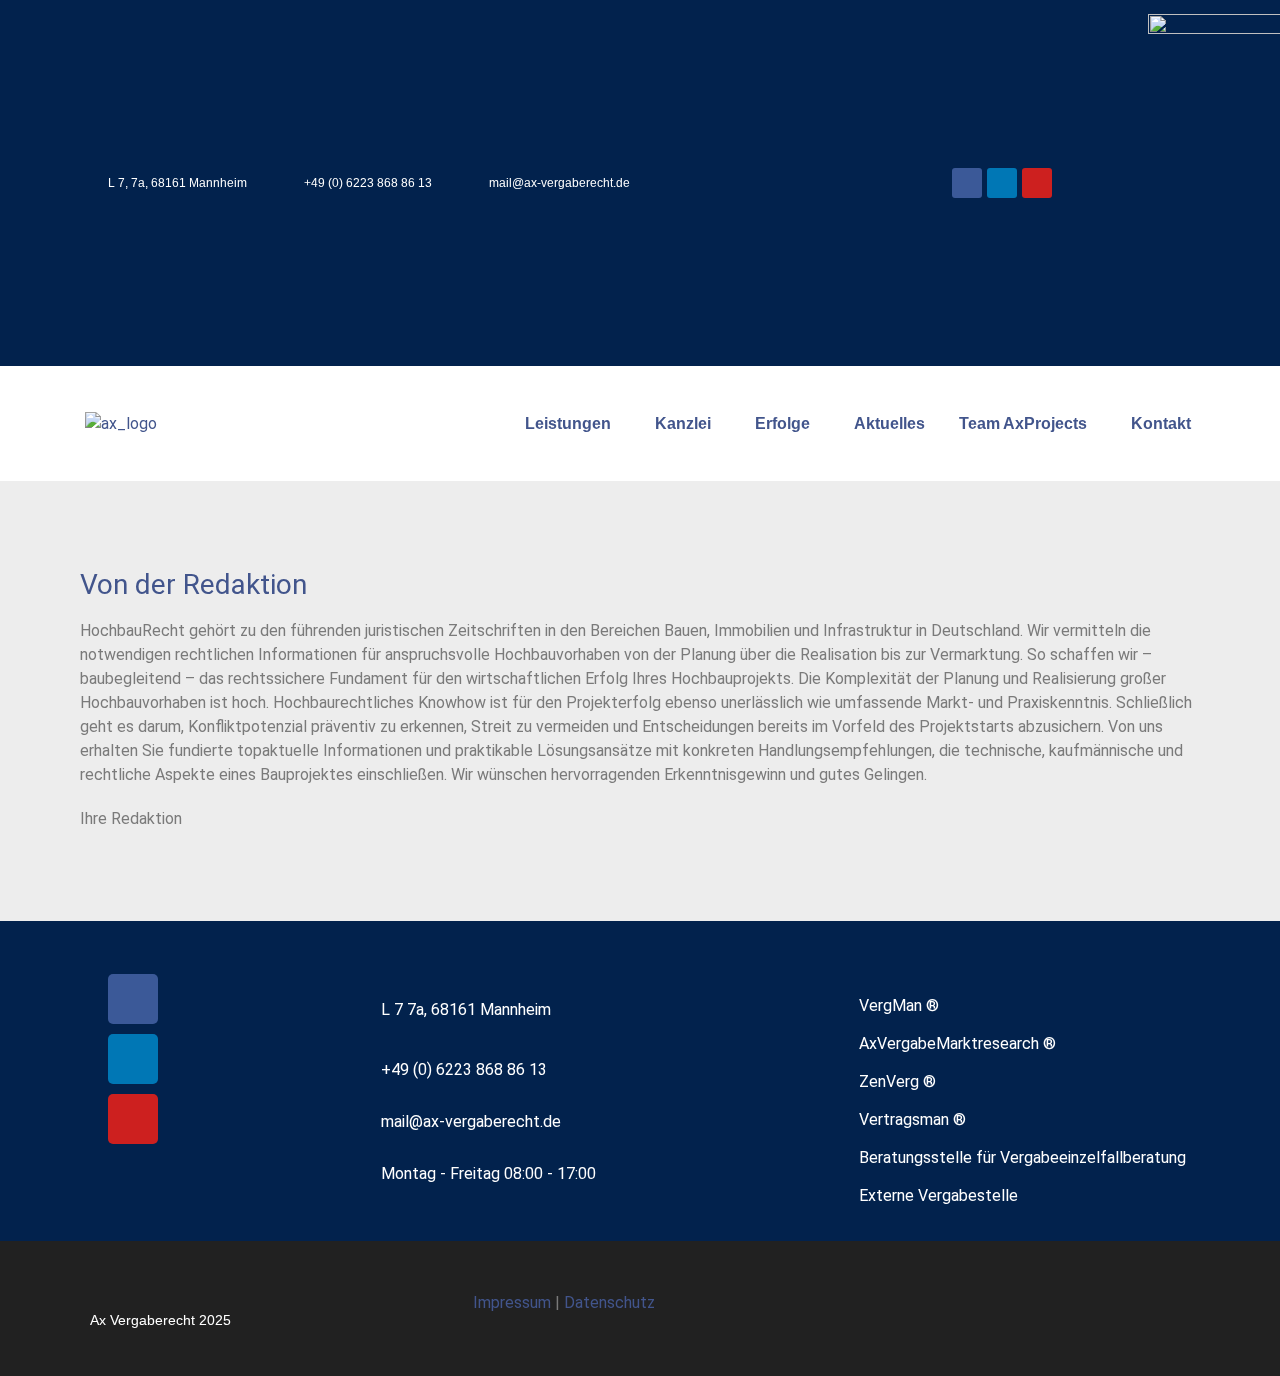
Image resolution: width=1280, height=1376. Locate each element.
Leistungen (568, 423)
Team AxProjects (1023, 423)
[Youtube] (1037, 183)
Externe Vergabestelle (938, 1195)
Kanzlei (683, 423)
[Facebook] (967, 183)
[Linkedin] (1002, 183)
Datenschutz (609, 1302)
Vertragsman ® (912, 1119)
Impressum (514, 1302)
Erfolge (782, 423)
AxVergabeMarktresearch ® (957, 1043)
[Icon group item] (1114, 1308)
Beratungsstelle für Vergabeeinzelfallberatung (1022, 1157)
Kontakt (1161, 423)
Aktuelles (889, 423)
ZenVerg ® (897, 1081)
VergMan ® (899, 1005)
